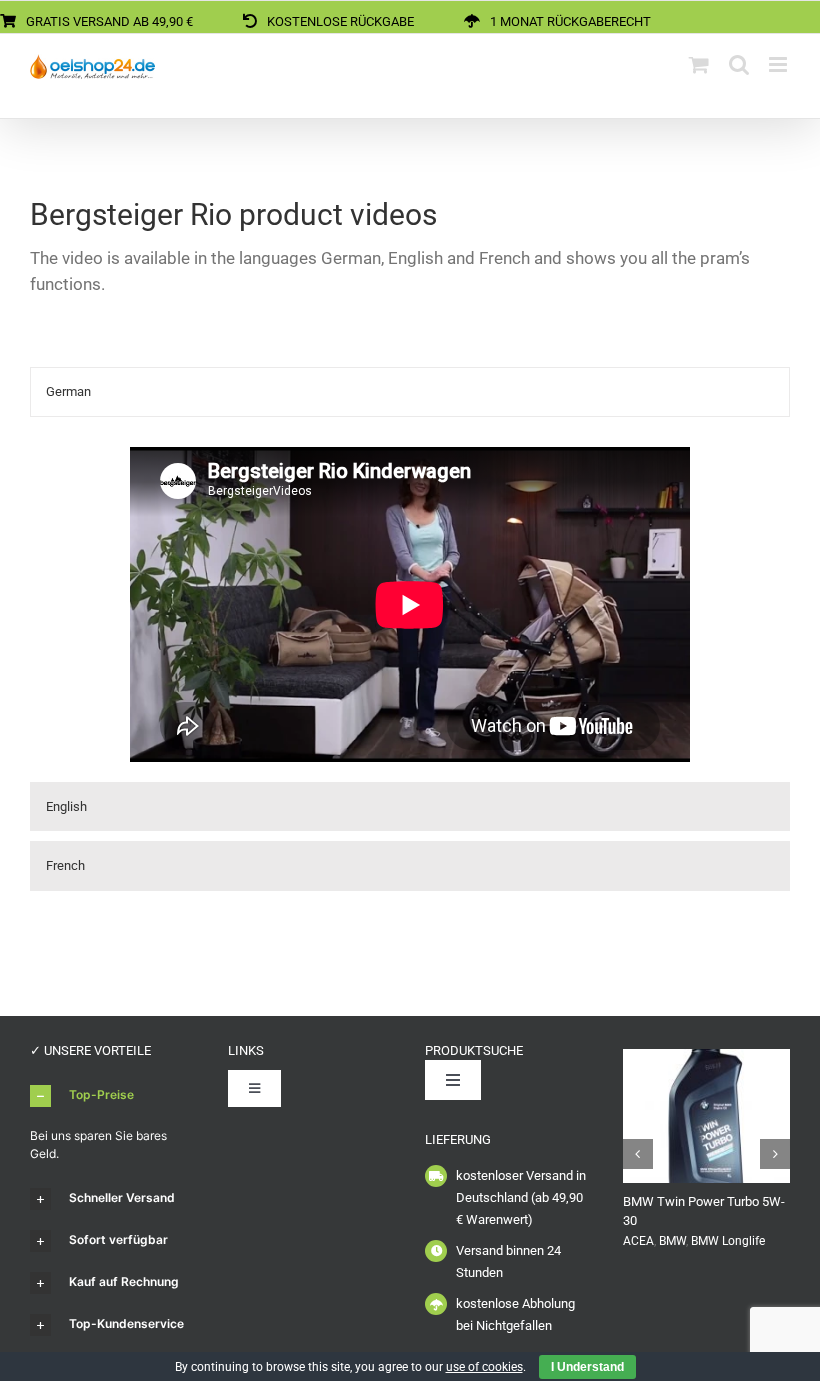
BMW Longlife (728, 1241)
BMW (672, 1241)
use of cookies (484, 1367)
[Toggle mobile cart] (699, 64)
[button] (113, 1096)
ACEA (638, 1241)
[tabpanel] (410, 604)
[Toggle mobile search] (739, 64)
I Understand (587, 1367)
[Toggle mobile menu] (779, 64)
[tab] (410, 392)
